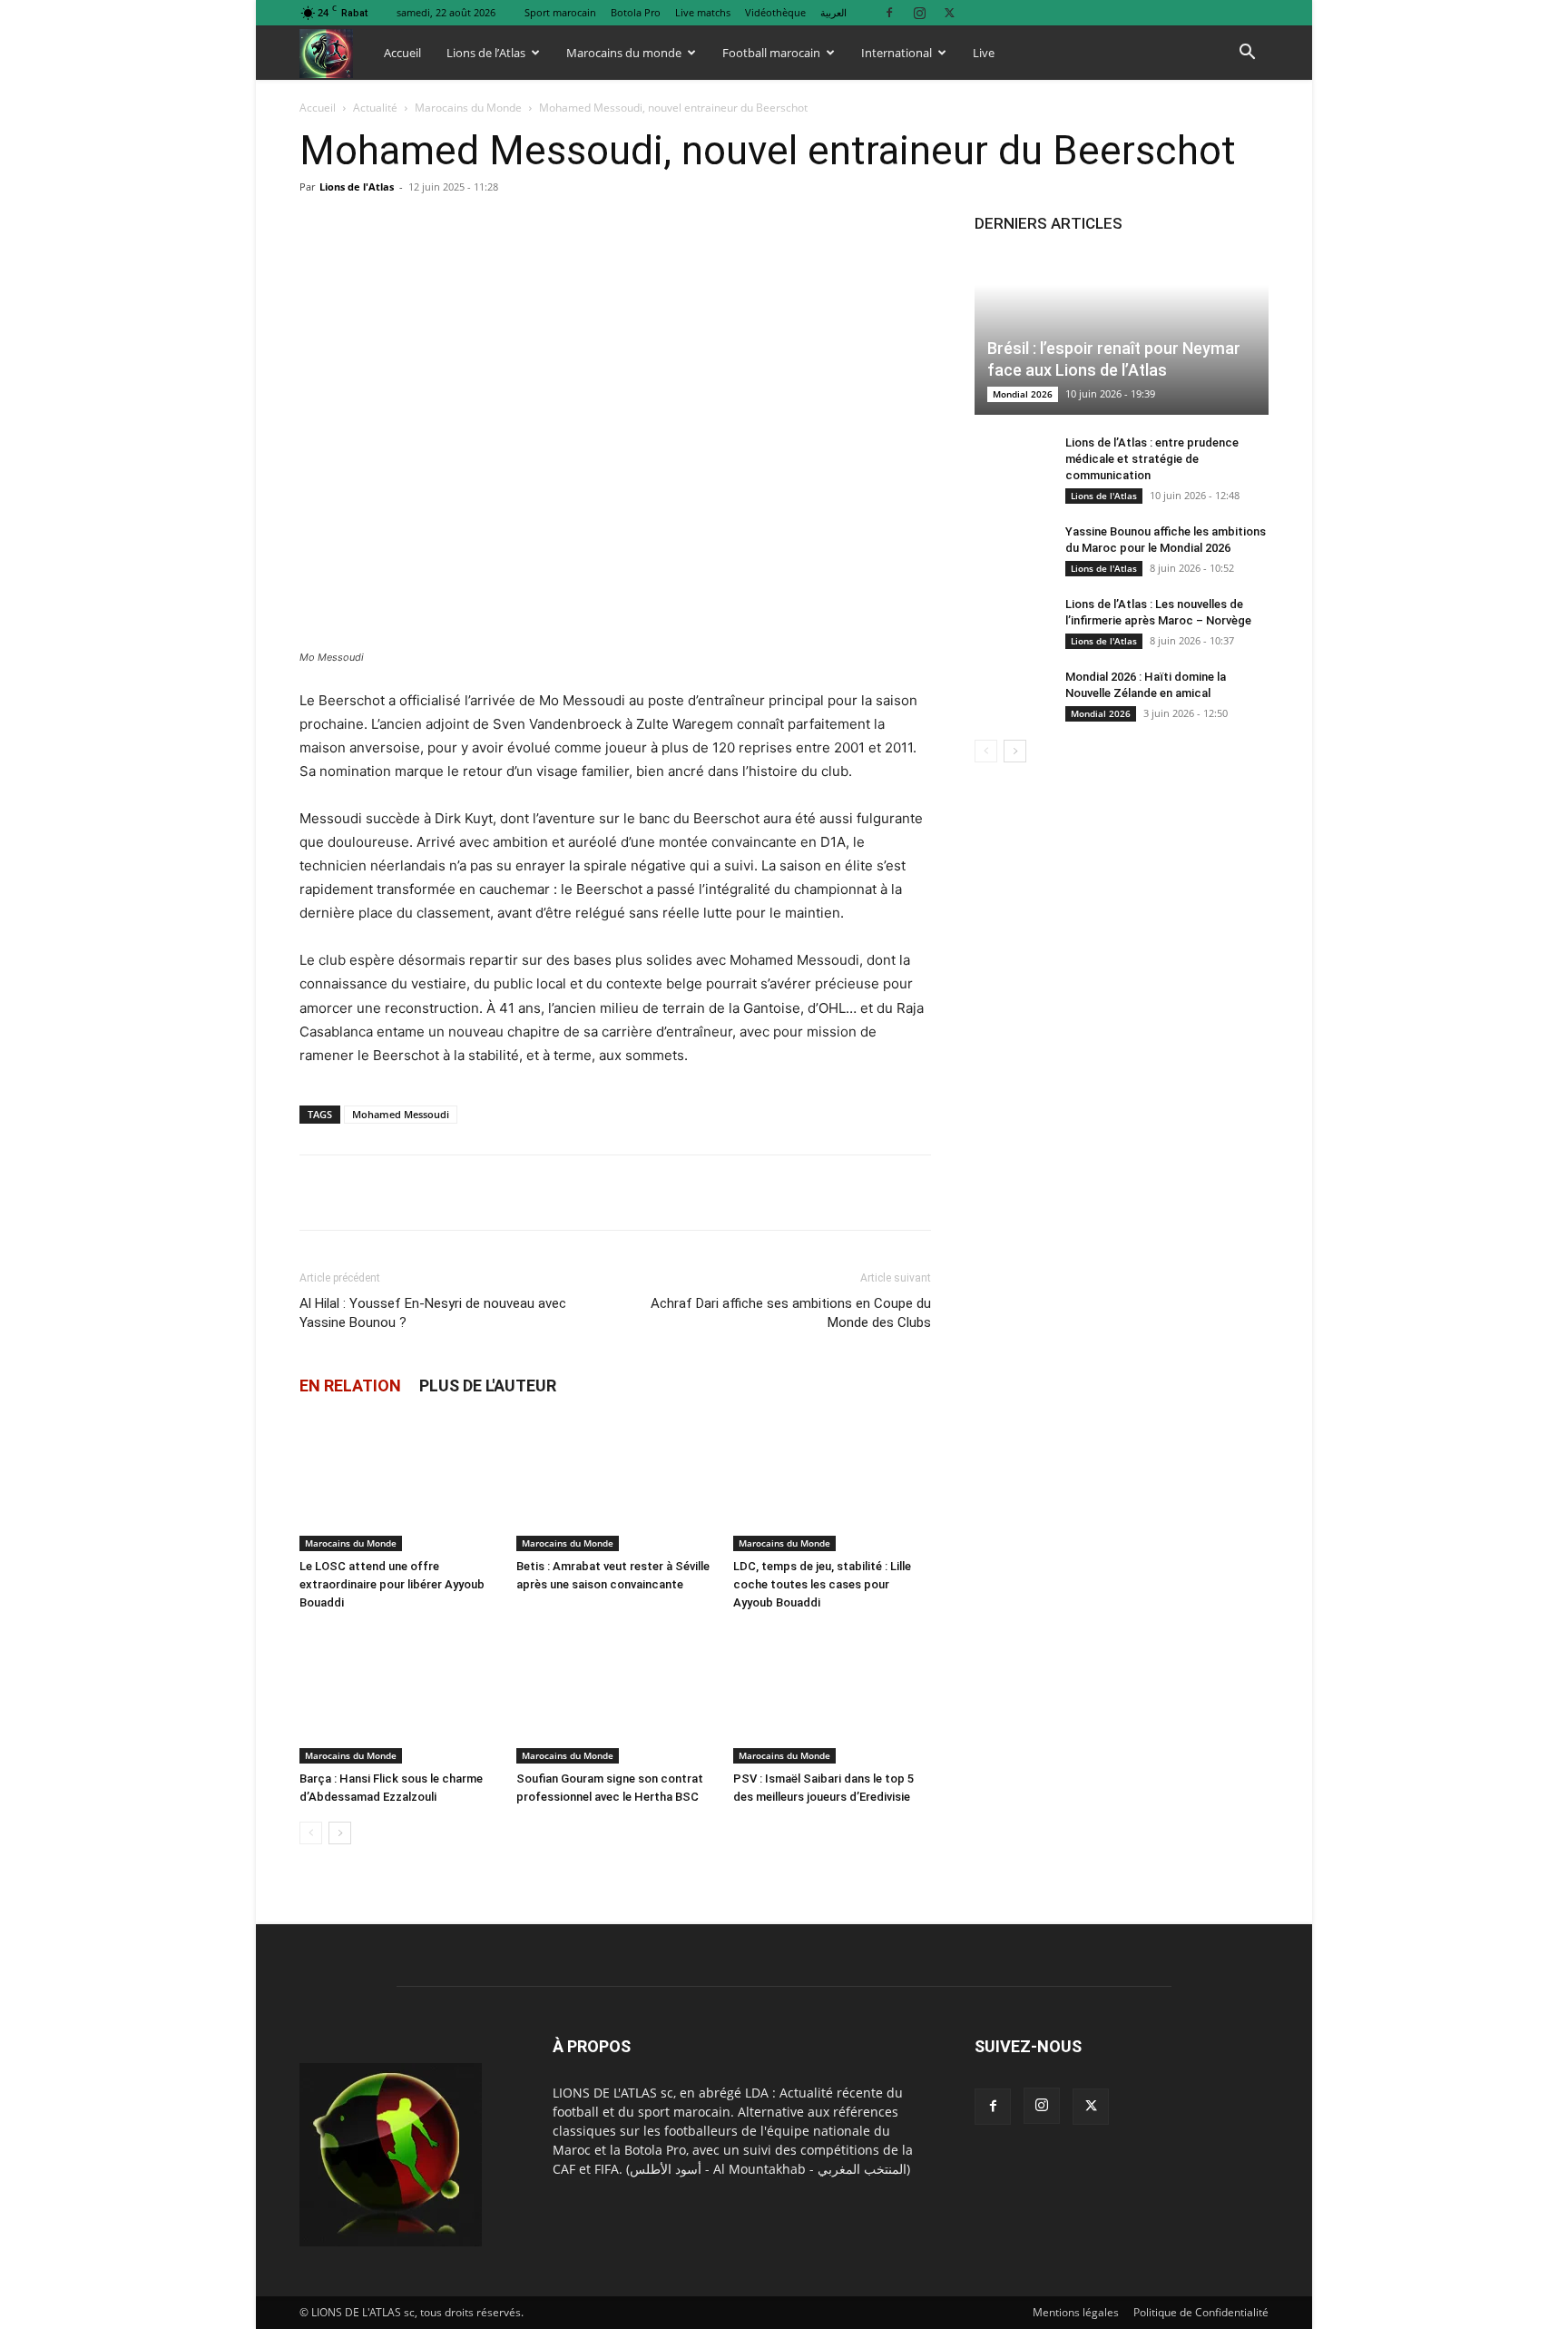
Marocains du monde (624, 53)
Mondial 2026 (1023, 394)
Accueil (402, 53)
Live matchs (703, 12)
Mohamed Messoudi (401, 1114)
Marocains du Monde (468, 108)
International (897, 53)
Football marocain (771, 53)
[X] (949, 12)
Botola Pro (636, 12)
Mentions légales (1076, 2312)
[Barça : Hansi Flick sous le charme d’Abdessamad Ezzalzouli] (398, 1695)
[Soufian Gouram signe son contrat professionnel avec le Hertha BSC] (615, 1695)
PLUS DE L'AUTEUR (488, 1386)
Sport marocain (560, 12)
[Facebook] (889, 12)
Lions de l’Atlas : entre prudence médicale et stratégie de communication (1152, 459)
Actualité (375, 108)
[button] (1247, 54)
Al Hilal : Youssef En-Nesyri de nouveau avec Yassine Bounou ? (433, 1313)
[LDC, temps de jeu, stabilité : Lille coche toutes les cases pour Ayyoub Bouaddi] (832, 1483)
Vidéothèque (775, 12)
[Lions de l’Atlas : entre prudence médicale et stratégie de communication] (1011, 460)
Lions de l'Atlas (357, 187)
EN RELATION (350, 1386)
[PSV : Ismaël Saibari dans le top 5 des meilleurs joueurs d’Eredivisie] (832, 1695)
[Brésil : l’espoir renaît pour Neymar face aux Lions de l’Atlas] (1122, 334)
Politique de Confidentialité (1201, 2312)
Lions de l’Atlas (486, 53)
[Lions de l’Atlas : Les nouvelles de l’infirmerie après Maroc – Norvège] (1011, 622)
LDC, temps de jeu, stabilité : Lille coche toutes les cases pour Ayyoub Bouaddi (822, 1584)
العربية (833, 12)
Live (984, 53)
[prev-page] (311, 1833)
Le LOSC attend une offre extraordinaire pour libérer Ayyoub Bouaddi (392, 1584)
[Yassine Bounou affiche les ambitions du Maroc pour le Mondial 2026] (1011, 549)
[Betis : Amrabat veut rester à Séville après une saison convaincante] (615, 1483)
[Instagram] (919, 12)
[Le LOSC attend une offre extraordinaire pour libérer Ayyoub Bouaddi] (398, 1483)
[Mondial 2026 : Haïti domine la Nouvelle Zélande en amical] (1011, 694)
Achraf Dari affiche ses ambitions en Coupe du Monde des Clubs (791, 1313)
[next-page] (340, 1833)
